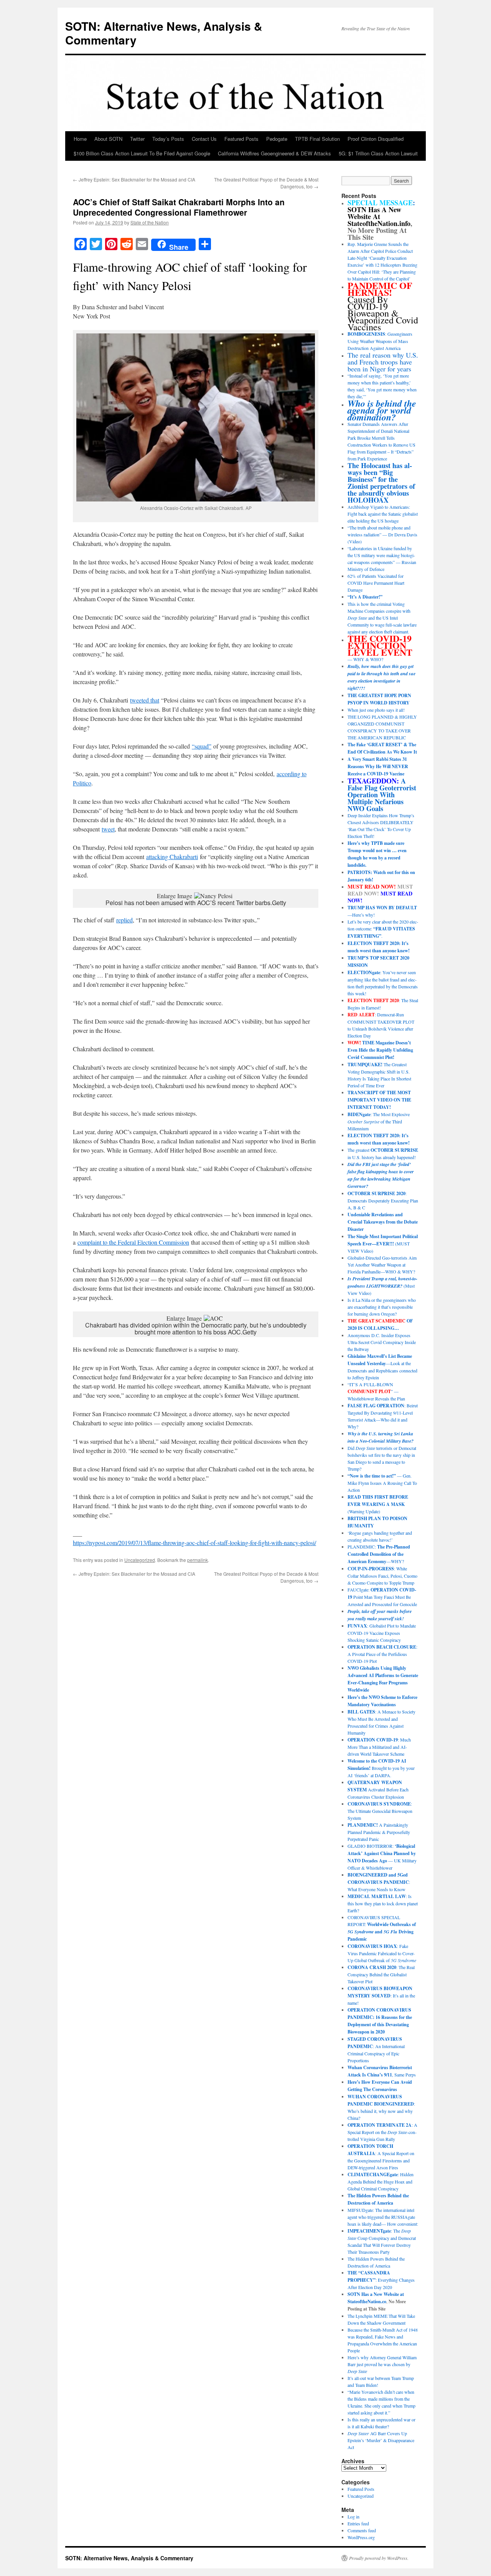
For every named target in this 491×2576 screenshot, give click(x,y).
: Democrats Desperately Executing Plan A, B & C (383, 1200)
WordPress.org (361, 2537)
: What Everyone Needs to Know (379, 1882)
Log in (353, 2517)
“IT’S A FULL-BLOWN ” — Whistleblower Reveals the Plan (376, 1391)
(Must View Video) (382, 1286)
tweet (108, 829)
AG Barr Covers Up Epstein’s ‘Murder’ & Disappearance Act (381, 2440)
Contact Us (204, 139)
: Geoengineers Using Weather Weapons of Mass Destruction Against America (380, 341)
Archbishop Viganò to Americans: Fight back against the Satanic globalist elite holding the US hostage (383, 514)
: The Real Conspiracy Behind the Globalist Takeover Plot (381, 1974)
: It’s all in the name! (381, 1995)
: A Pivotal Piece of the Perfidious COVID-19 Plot (382, 1654)
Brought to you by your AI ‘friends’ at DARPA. (381, 1768)
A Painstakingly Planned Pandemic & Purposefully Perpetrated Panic (379, 1832)
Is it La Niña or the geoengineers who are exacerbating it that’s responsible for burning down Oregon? (382, 1307)
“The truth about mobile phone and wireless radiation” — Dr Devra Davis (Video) (382, 534)
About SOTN (108, 139)
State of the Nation (150, 222)
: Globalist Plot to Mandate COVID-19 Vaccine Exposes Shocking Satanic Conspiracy (382, 1633)
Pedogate (277, 139)
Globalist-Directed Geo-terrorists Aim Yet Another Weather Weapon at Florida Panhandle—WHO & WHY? (382, 1265)
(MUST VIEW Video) (383, 1243)
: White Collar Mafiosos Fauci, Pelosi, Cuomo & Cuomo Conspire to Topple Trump (382, 1576)
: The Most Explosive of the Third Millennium (379, 1121)
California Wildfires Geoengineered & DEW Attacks (274, 153)
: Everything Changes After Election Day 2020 (381, 2280)
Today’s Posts (168, 139)
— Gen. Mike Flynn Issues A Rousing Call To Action (382, 1483)
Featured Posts (241, 139)
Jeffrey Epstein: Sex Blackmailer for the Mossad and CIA (134, 179)
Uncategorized (140, 1560)
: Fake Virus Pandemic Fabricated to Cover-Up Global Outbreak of (382, 1953)
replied (124, 920)
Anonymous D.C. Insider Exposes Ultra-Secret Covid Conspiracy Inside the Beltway (382, 1342)
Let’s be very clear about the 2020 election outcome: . (383, 929)
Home (80, 139)
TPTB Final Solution (317, 139)
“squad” (202, 746)
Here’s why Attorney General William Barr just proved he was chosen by (382, 2364)
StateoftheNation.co (367, 2301)
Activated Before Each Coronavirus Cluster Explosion (378, 1789)
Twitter (137, 139)
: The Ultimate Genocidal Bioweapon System (380, 1811)
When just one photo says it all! (376, 710)
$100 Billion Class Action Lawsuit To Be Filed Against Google (142, 153)
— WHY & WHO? (380, 649)
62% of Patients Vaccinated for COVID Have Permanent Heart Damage (376, 583)
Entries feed (358, 2523)
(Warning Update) (378, 1504)
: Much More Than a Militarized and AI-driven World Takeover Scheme (379, 1747)
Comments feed (362, 2530)
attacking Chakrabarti (172, 857)
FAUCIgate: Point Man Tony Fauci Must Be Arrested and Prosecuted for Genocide (382, 1597)
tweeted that (145, 700)
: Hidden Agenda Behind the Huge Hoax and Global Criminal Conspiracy (381, 2181)
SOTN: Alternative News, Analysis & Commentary (164, 33)
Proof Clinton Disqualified (376, 139)
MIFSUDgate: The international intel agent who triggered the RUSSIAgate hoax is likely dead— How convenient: (383, 2217)
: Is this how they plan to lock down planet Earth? (383, 1903)
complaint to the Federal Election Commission (133, 1242)
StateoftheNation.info (379, 223)
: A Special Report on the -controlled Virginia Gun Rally (382, 2132)
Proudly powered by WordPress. (379, 2558)
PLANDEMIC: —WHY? (379, 1554)
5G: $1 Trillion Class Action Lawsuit (378, 153)
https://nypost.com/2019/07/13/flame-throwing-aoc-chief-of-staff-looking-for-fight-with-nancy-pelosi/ (194, 1543)
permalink (198, 1560)
